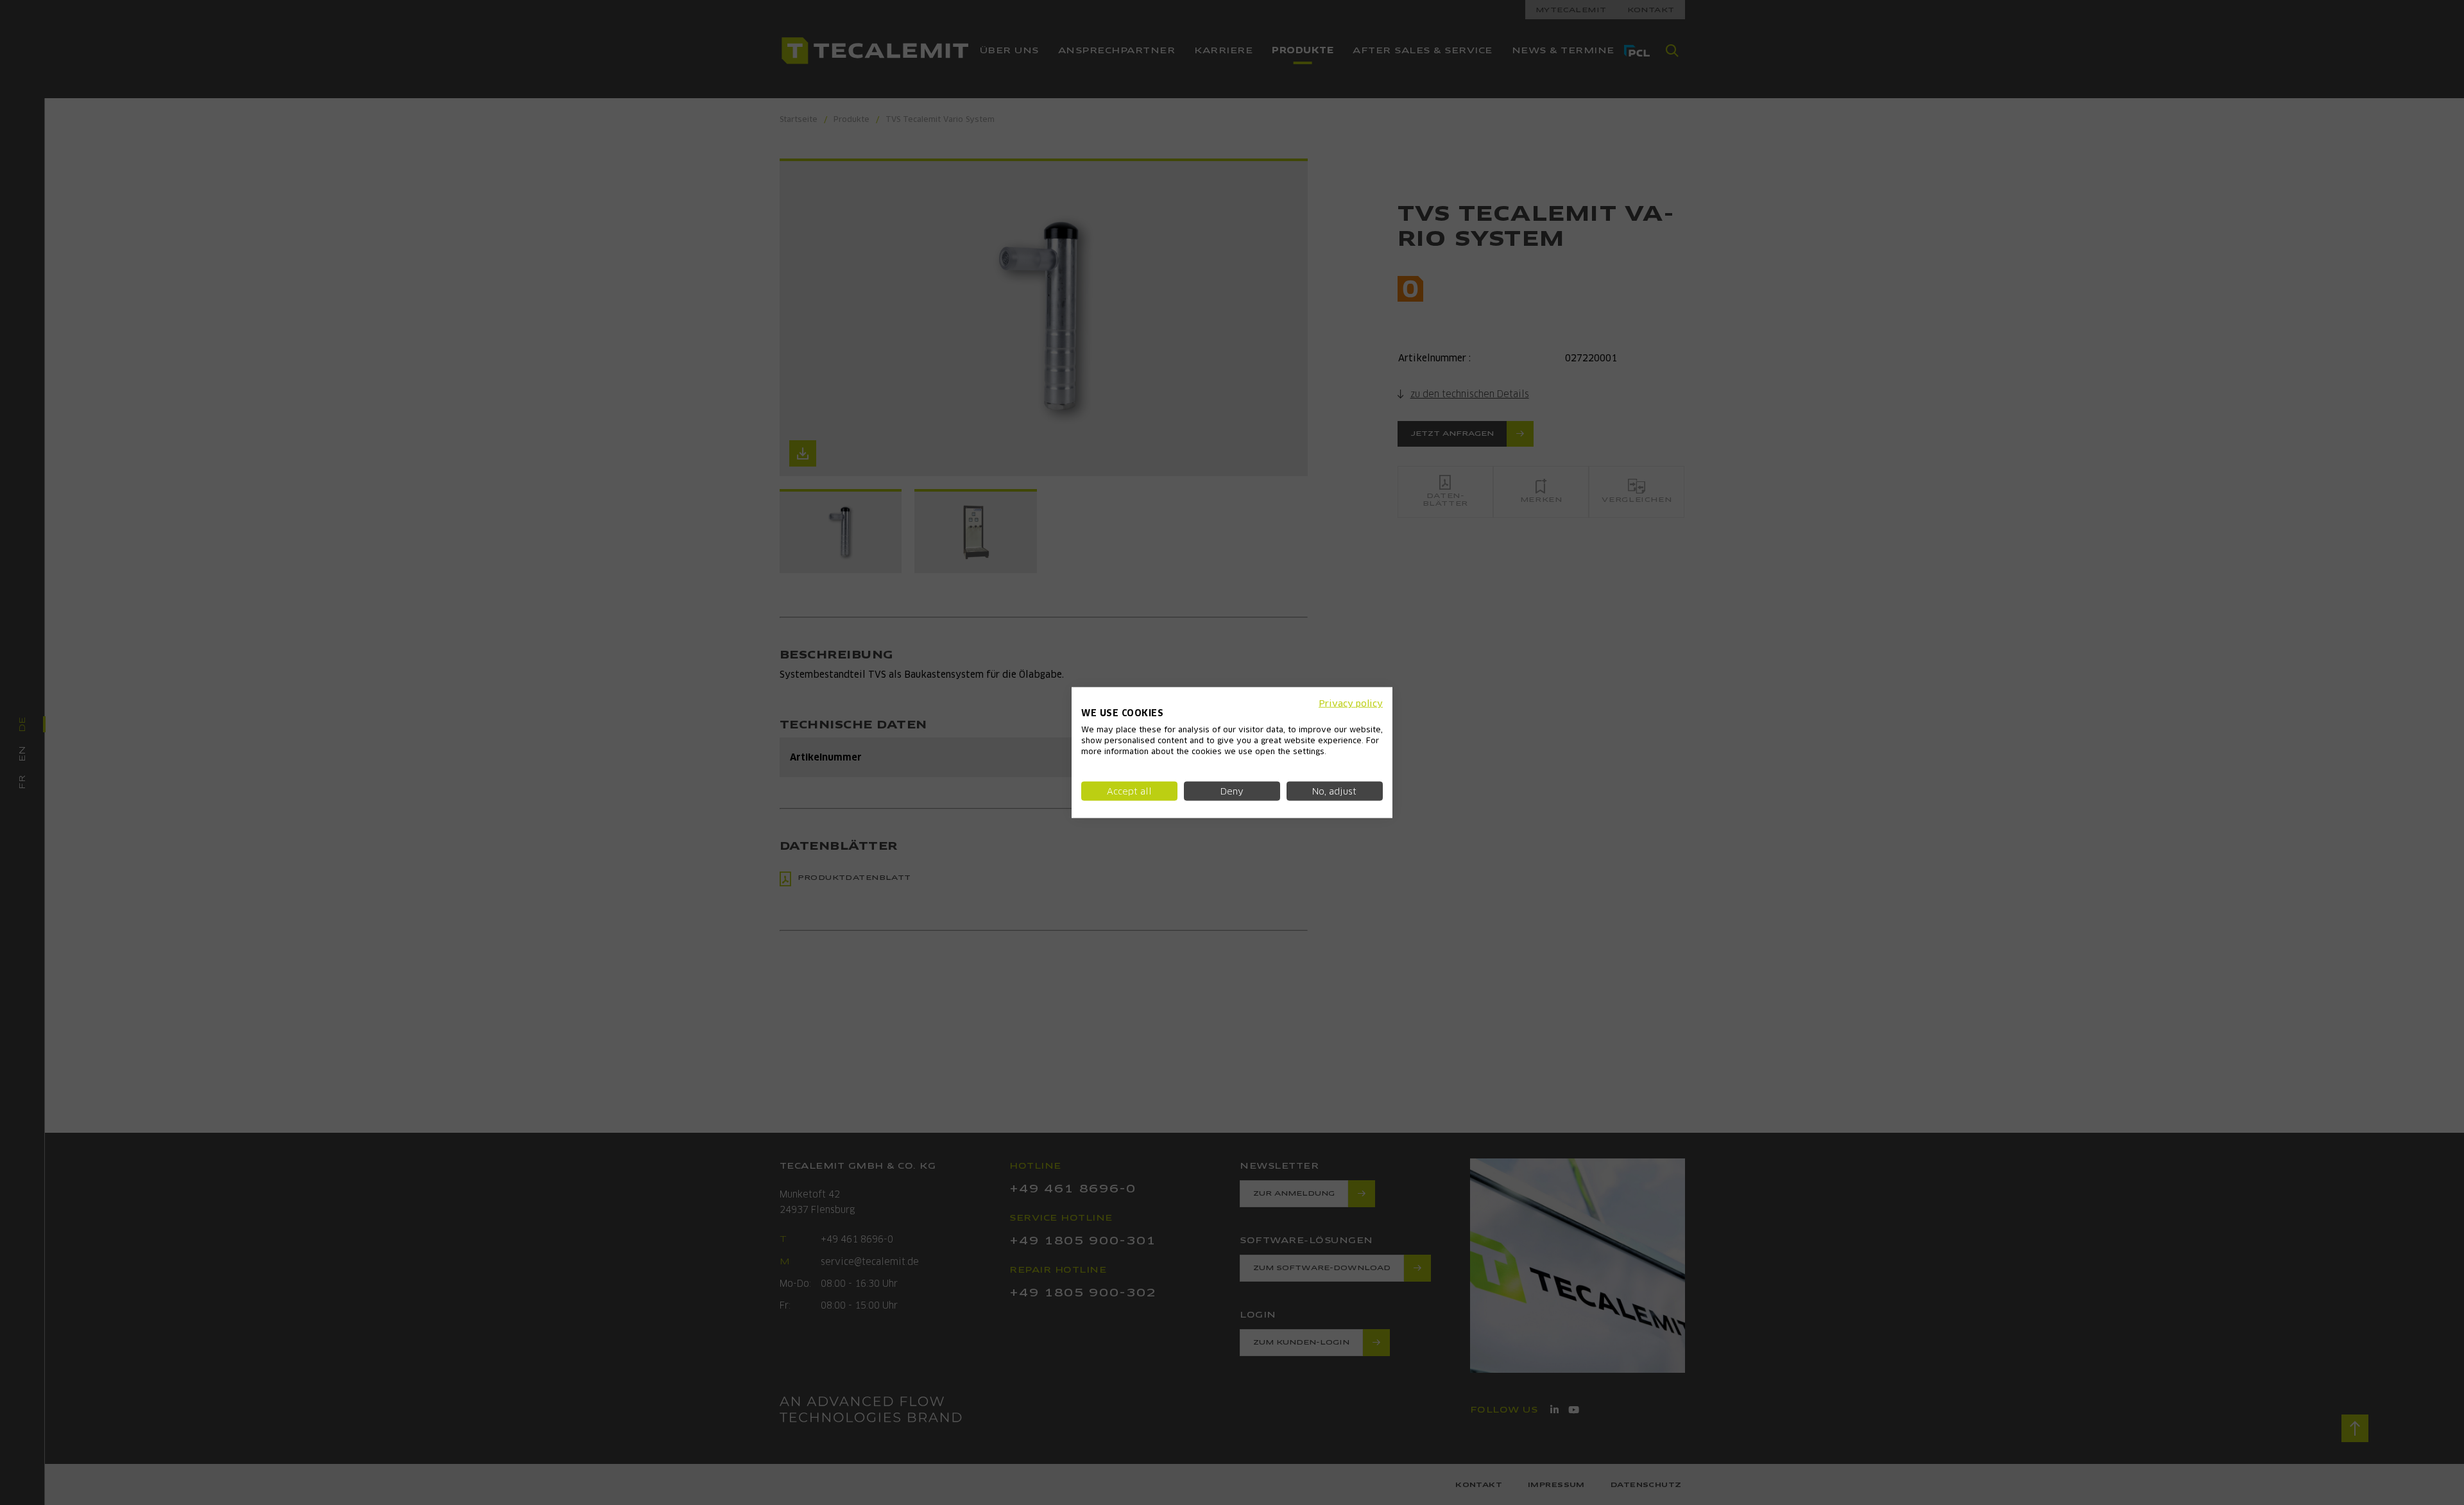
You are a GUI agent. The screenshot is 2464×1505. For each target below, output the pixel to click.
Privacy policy (1351, 703)
